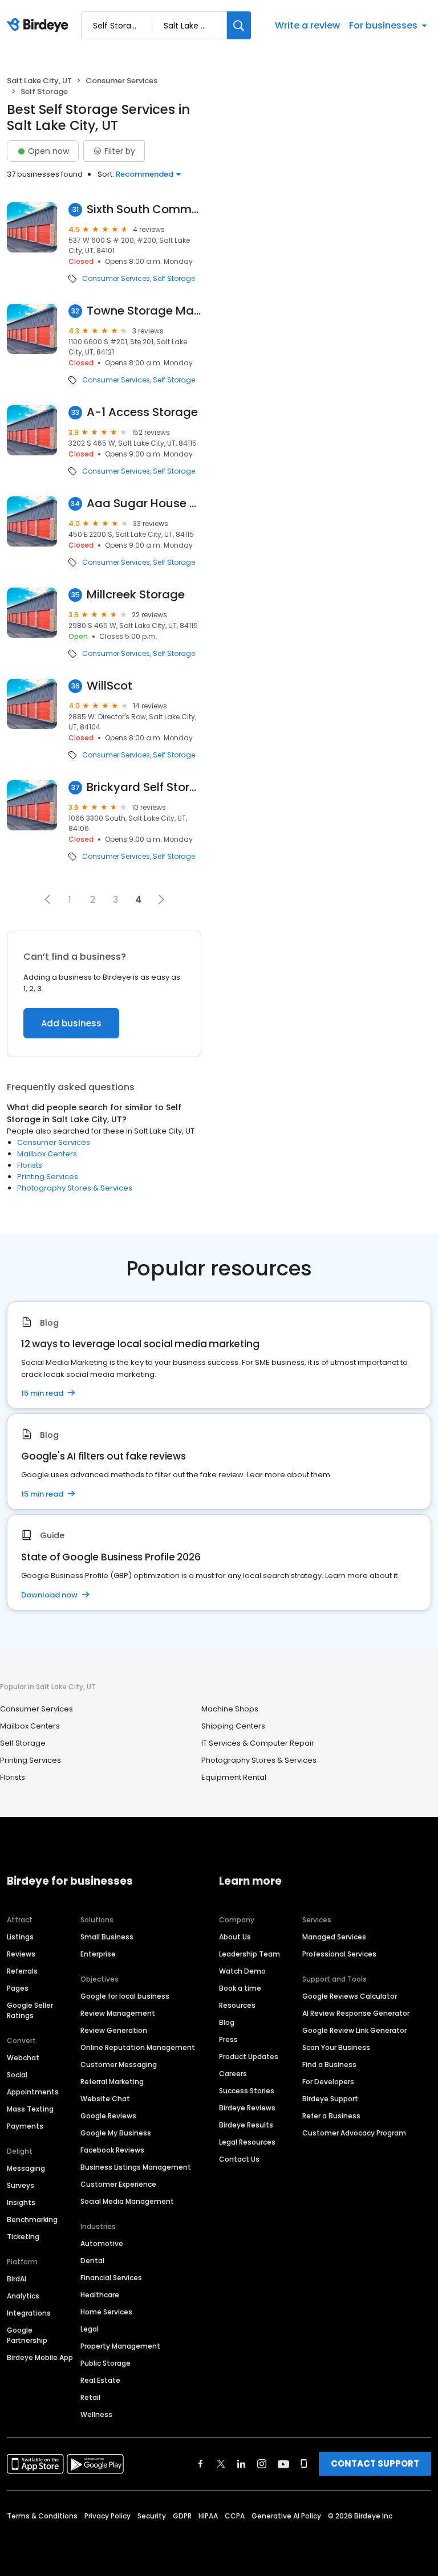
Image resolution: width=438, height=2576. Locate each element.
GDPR (182, 2516)
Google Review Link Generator (354, 2030)
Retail (90, 2397)
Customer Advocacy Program (354, 2133)
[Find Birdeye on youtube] (283, 2464)
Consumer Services (121, 81)
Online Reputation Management (138, 2047)
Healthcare (100, 2295)
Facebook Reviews (112, 2150)
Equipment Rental (234, 1777)
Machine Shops (230, 1709)
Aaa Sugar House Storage (144, 504)
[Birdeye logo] (40, 26)
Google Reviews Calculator (350, 1996)
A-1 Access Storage (142, 412)
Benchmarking (32, 2220)
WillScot (109, 686)
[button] (47, 899)
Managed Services (334, 1937)
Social (17, 2075)
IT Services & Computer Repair (258, 1743)
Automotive (102, 2243)
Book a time (240, 1988)
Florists (30, 1165)
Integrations (29, 2313)
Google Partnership (27, 2335)
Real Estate (100, 2380)
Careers (233, 2074)
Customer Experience (118, 2184)
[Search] (239, 25)
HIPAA (208, 2516)
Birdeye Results (246, 2125)
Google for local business (125, 1996)
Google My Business (116, 2133)
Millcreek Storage (136, 595)
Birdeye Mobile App (40, 2357)
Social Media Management (127, 2201)
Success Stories (247, 2091)
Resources (237, 2005)
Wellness (96, 2414)
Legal (90, 2329)
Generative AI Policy (286, 2516)
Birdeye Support (330, 2099)
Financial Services (111, 2278)
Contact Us (239, 2159)
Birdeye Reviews (247, 2108)
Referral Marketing (112, 2082)
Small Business (107, 1937)
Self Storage (174, 279)
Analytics (23, 2296)
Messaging (26, 2168)
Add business (71, 1023)
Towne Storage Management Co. (144, 311)
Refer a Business (331, 2116)
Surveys (21, 2185)
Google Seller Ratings (30, 2010)
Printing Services (48, 1177)
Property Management (120, 2346)
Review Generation (114, 2030)
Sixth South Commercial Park (144, 209)
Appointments (33, 2092)
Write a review (307, 25)
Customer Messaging (119, 2065)
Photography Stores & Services (75, 1188)
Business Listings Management (136, 2167)
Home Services (106, 2312)
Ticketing (23, 2237)
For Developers (328, 2082)
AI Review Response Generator (356, 2013)
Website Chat (105, 2099)
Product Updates (249, 2057)
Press (228, 2039)
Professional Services (339, 1954)
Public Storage (106, 2363)
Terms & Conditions (42, 2516)
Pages (18, 1988)
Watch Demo (242, 1971)
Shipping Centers (233, 1726)
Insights (21, 2202)
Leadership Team (250, 1954)
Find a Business (329, 2065)
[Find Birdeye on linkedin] (241, 2464)
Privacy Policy (108, 2516)
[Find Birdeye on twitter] (221, 2464)
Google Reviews (108, 2116)
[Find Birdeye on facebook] (201, 2464)
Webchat (23, 2058)
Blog (227, 2022)
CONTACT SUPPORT (375, 2463)
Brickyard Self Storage (144, 787)
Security (152, 2516)
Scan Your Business (336, 2047)
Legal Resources (247, 2142)
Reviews (21, 1954)
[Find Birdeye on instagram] (262, 2464)
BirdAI (17, 2279)
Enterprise (98, 1954)
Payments (25, 2126)
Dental (92, 2261)
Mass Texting (30, 2109)
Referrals (22, 1971)
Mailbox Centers (47, 1154)
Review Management (118, 2013)
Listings (20, 1937)
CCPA (235, 2516)
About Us (235, 1937)
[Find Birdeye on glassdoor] (304, 2464)
